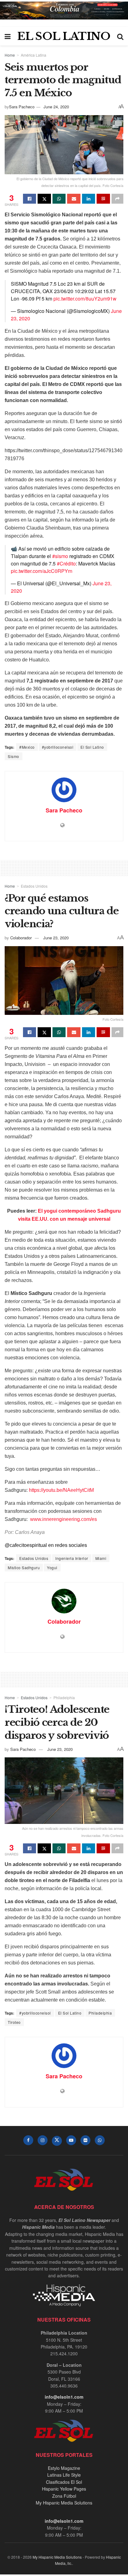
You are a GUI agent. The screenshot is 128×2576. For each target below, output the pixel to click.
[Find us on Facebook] (28, 2140)
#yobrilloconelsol (58, 747)
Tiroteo (14, 2022)
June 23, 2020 (56, 938)
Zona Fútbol (64, 2496)
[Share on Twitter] (44, 199)
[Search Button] (120, 36)
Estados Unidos (34, 886)
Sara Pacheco (22, 107)
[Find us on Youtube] (71, 2140)
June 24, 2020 (56, 107)
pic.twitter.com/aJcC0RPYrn (42, 571)
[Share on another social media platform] (117, 199)
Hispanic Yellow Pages (64, 2489)
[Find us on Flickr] (85, 2140)
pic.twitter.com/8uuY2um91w (85, 299)
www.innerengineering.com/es (64, 1519)
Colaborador (21, 938)
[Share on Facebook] (30, 199)
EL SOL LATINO (64, 36)
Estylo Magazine (64, 2468)
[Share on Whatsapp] (59, 199)
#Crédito (66, 563)
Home (10, 55)
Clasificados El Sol (64, 2482)
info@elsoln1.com (64, 2397)
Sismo (14, 756)
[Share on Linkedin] (89, 199)
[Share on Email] (74, 199)
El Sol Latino (92, 747)
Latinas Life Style (64, 2475)
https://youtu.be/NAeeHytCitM (61, 1490)
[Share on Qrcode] (103, 199)
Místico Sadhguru (24, 1567)
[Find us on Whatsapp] (100, 2140)
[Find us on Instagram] (43, 2140)
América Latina (34, 55)
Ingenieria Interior (72, 1558)
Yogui (52, 1567)
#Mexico (27, 747)
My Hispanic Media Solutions (64, 2503)
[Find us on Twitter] (57, 2141)
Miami (101, 1558)
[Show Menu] (8, 36)
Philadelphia (64, 1697)
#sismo (60, 556)
